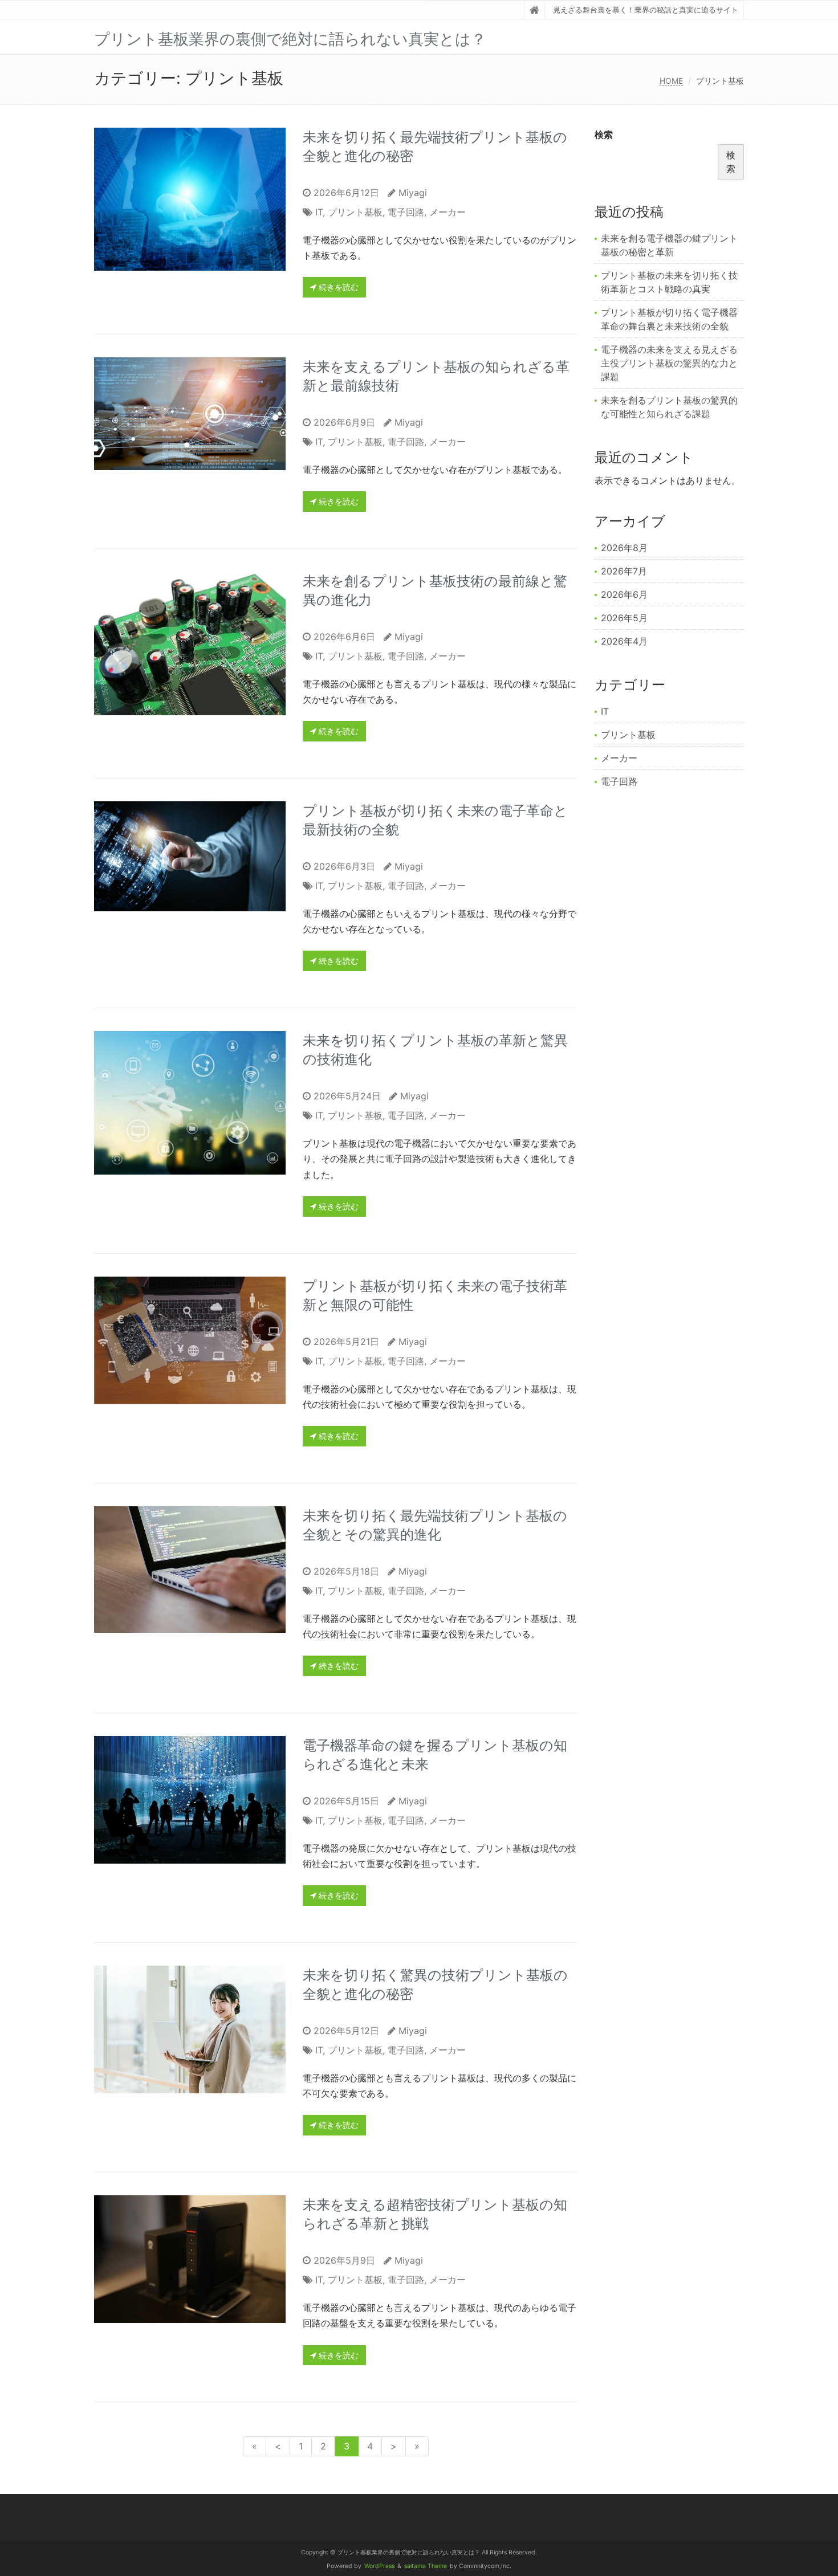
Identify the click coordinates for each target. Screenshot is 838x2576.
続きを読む (337, 287)
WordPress (379, 2566)
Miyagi (413, 193)
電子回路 (406, 212)
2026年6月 (624, 594)
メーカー (448, 212)
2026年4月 (624, 641)
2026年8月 (624, 548)
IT (319, 212)
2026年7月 (624, 571)
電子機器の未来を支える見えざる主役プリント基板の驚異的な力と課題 (669, 363)
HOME (671, 81)
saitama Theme (426, 2566)
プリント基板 (355, 212)
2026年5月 (624, 618)
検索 (604, 134)
